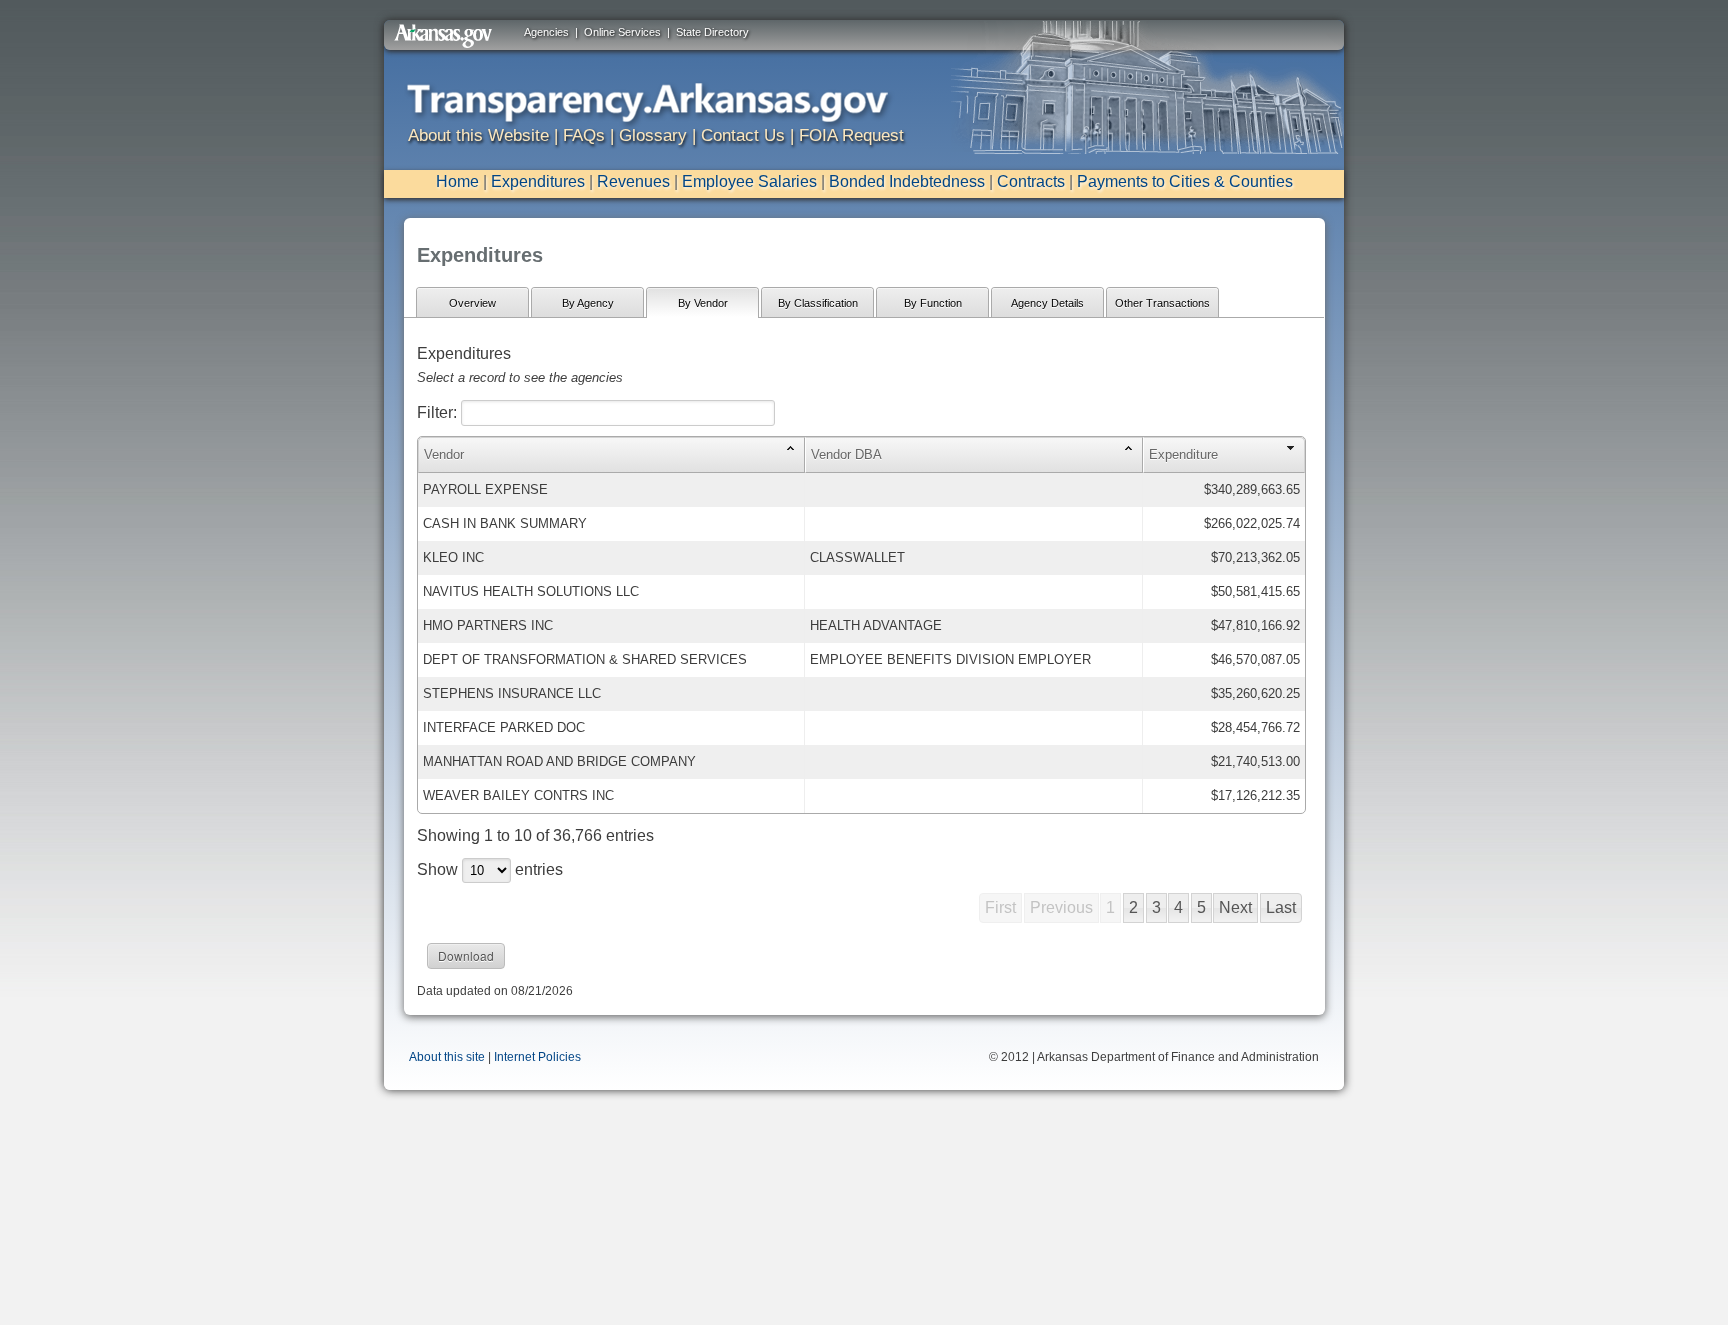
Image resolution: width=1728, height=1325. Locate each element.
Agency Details (1047, 303)
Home (457, 181)
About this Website (478, 135)
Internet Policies (537, 1057)
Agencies (546, 32)
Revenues (633, 181)
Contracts (1031, 181)
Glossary (653, 135)
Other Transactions (1162, 303)
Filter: (439, 412)
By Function (933, 303)
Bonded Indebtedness (907, 181)
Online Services (622, 32)
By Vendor (703, 303)
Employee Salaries (749, 181)
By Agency (588, 303)
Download (466, 955)
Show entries (490, 869)
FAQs (584, 135)
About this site (447, 1057)
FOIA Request (851, 135)
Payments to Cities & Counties (1185, 181)
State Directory (712, 32)
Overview (472, 303)
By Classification (818, 303)
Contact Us (743, 135)
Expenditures (538, 181)
